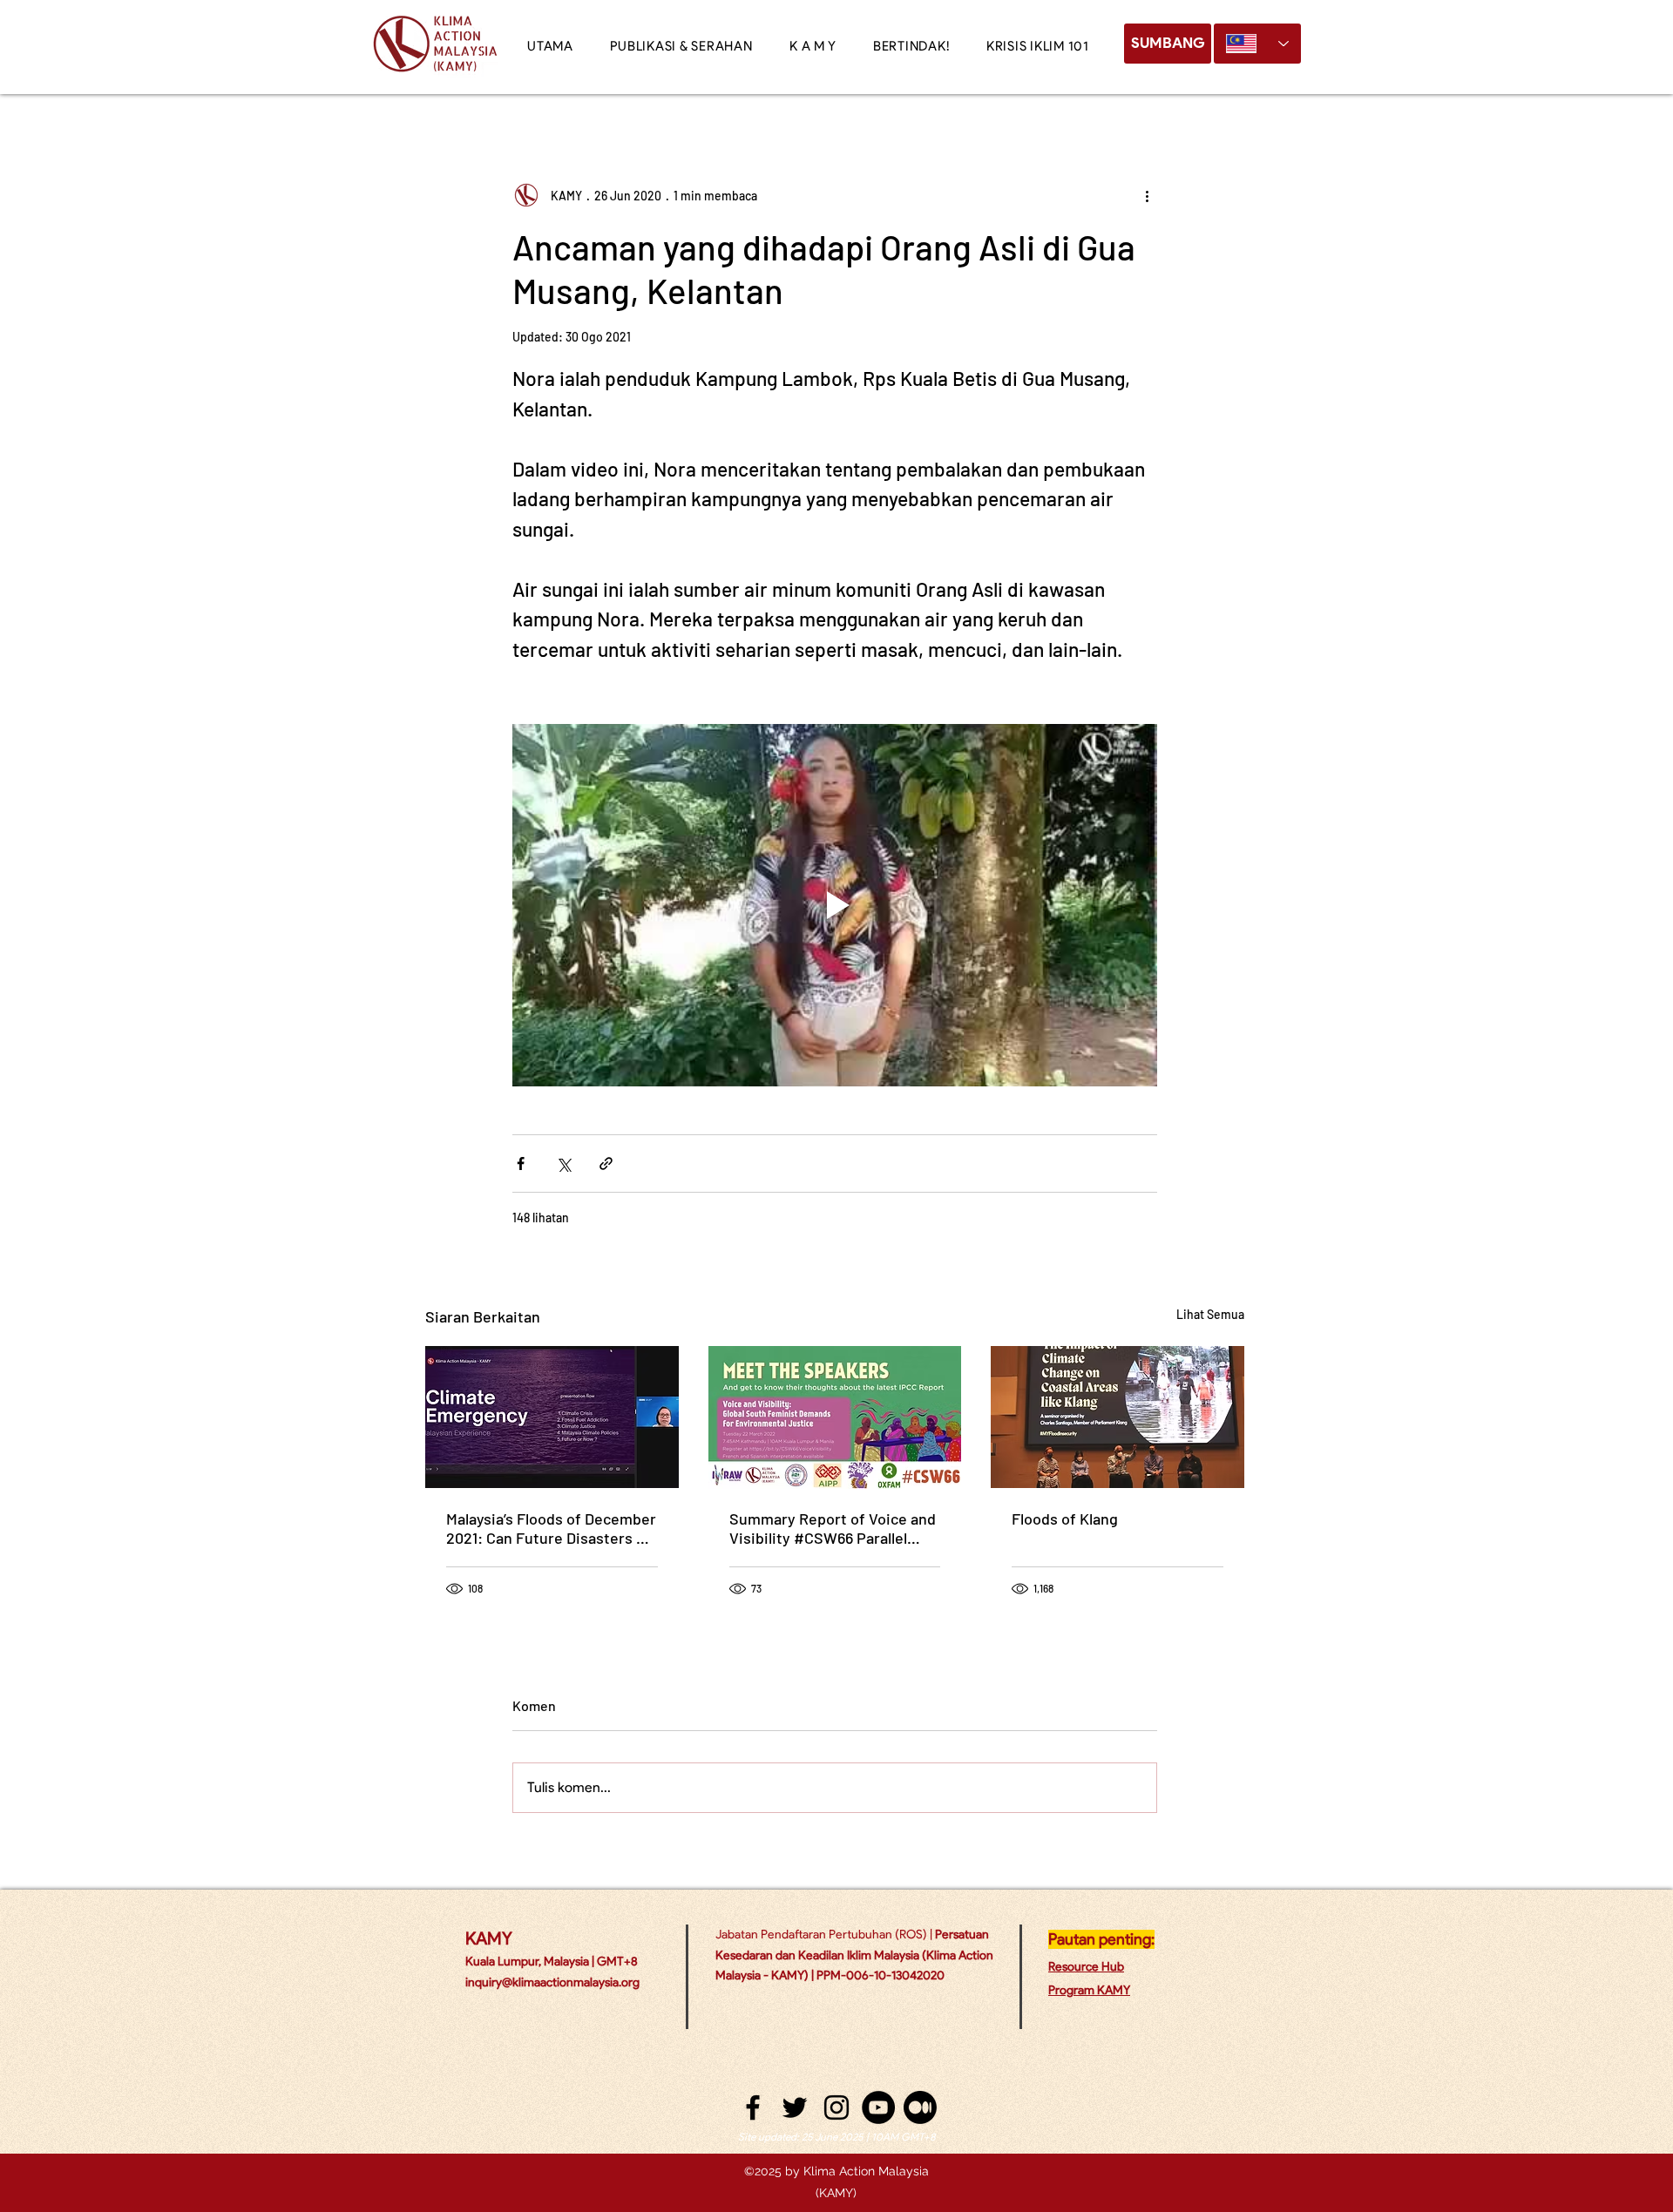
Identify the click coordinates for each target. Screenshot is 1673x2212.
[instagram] (836, 2107)
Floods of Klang (1065, 1519)
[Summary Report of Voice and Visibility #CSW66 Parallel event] (835, 1417)
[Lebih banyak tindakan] (1147, 195)
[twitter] (795, 2107)
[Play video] (835, 905)
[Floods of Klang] (1118, 1417)
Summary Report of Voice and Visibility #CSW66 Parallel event (833, 1528)
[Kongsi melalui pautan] (606, 1163)
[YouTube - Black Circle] (878, 2107)
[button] (813, 46)
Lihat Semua (1210, 1314)
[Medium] (920, 2107)
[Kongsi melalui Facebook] (521, 1163)
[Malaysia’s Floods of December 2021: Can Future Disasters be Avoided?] (552, 1417)
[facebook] (753, 2107)
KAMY (489, 1938)
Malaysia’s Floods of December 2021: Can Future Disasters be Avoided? (551, 1528)
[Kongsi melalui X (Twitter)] (563, 1163)
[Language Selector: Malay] (1257, 44)
